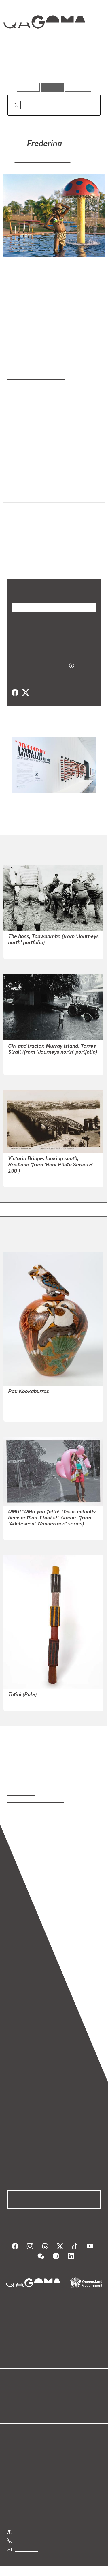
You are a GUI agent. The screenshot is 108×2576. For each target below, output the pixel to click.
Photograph (19, 460)
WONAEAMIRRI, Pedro (31, 1702)
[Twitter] (25, 693)
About (62, 2401)
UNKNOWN (19, 1179)
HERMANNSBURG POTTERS (37, 1399)
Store (12, 2408)
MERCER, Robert (25, 1066)
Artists (52, 66)
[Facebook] (15, 693)
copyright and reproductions (35, 1800)
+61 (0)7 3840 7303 (35, 2540)
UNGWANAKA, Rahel (29, 1413)
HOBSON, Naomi (25, 1532)
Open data (17, 2394)
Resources (78, 87)
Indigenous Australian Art (34, 377)
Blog (61, 2394)
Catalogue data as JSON (38, 665)
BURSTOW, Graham (28, 950)
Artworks (21, 66)
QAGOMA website (25, 2401)
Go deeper (85, 66)
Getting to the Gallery (36, 2531)
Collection (44, 43)
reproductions (21, 1793)
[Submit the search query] (11, 105)
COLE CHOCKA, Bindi (42, 160)
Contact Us (26, 2549)
